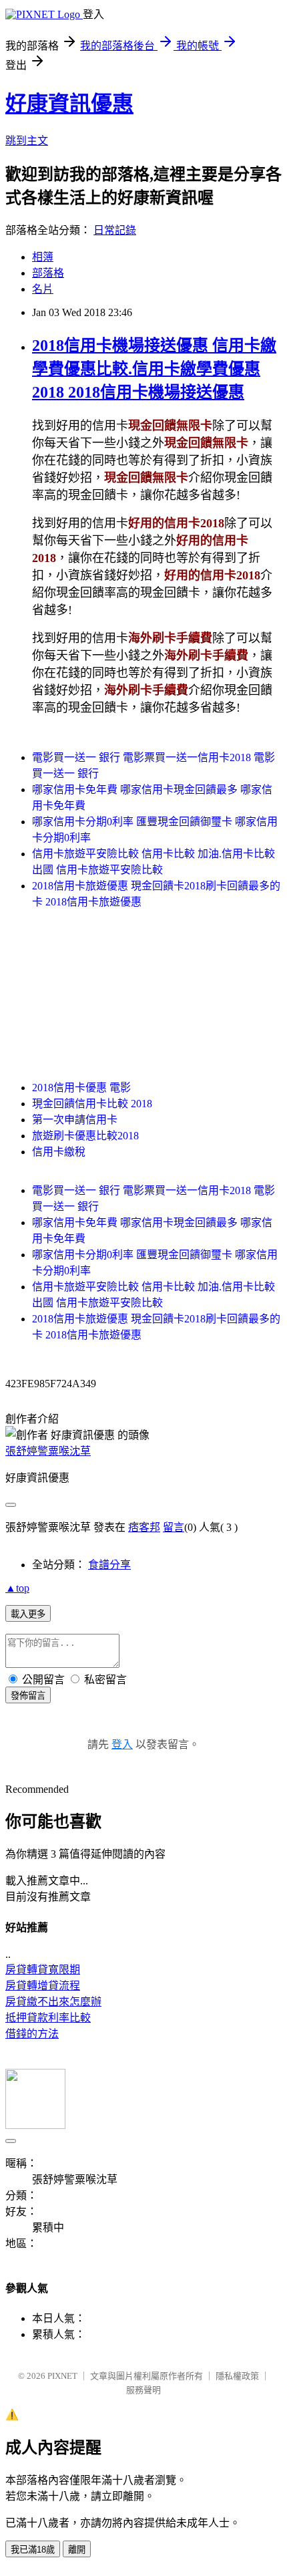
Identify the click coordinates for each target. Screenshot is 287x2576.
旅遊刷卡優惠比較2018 (85, 1136)
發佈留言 (28, 1696)
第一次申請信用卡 (75, 1120)
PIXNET (62, 2376)
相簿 (43, 257)
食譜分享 (109, 1565)
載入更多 (28, 1614)
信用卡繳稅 (59, 1152)
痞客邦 (144, 1527)
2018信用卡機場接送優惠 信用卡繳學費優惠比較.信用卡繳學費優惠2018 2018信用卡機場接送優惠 (154, 369)
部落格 (48, 273)
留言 (174, 1527)
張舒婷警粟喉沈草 (48, 1451)
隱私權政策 (237, 2376)
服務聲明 (143, 2390)
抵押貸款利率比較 (48, 2018)
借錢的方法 (32, 2034)
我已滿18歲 (33, 2550)
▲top (17, 1588)
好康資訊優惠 (69, 104)
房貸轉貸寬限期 (43, 1970)
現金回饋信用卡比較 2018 (92, 1104)
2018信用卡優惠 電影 (81, 1088)
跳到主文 (27, 141)
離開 (77, 2550)
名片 (43, 289)
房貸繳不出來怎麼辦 (53, 2002)
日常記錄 (115, 230)
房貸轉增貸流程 (43, 1986)
